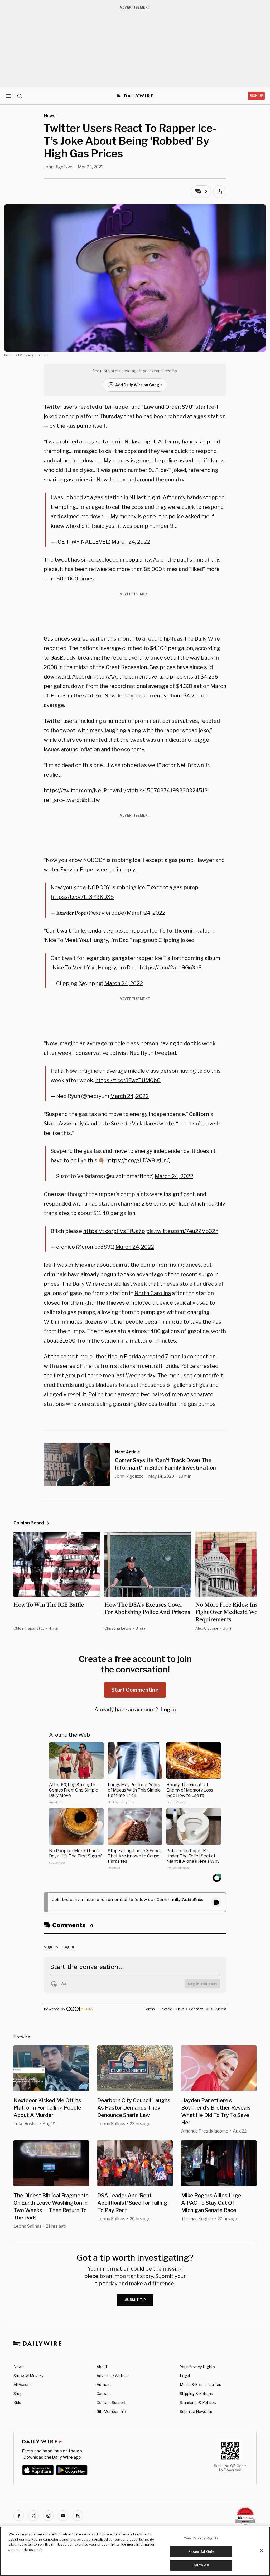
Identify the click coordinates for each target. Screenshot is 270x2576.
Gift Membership (111, 2411)
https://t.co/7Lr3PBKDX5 (82, 897)
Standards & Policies (198, 2402)
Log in (168, 1710)
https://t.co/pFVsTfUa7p (114, 1231)
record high (160, 639)
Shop (18, 2394)
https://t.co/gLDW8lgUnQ (138, 1160)
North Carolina (153, 1293)
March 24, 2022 (131, 542)
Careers (104, 2394)
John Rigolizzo (58, 167)
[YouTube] (63, 2516)
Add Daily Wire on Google (139, 385)
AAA (111, 677)
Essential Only (201, 2551)
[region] (135, 2551)
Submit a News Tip (196, 2411)
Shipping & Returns (196, 2394)
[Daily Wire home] (135, 96)
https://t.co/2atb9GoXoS (171, 968)
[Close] (262, 2551)
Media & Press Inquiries (201, 2385)
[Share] (220, 192)
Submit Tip (136, 2300)
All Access (23, 2385)
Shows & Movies (28, 2376)
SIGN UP (256, 96)
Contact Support (111, 2402)
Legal (185, 2376)
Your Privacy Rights (197, 2367)
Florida (132, 1357)
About (102, 2367)
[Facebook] (19, 2516)
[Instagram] (48, 2516)
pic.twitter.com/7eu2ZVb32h (182, 1231)
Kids (17, 2402)
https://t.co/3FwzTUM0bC (128, 1080)
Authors (104, 2385)
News (19, 2367)
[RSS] (78, 2516)
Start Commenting (135, 1690)
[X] (33, 2516)
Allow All (201, 2565)
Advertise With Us (112, 2376)
